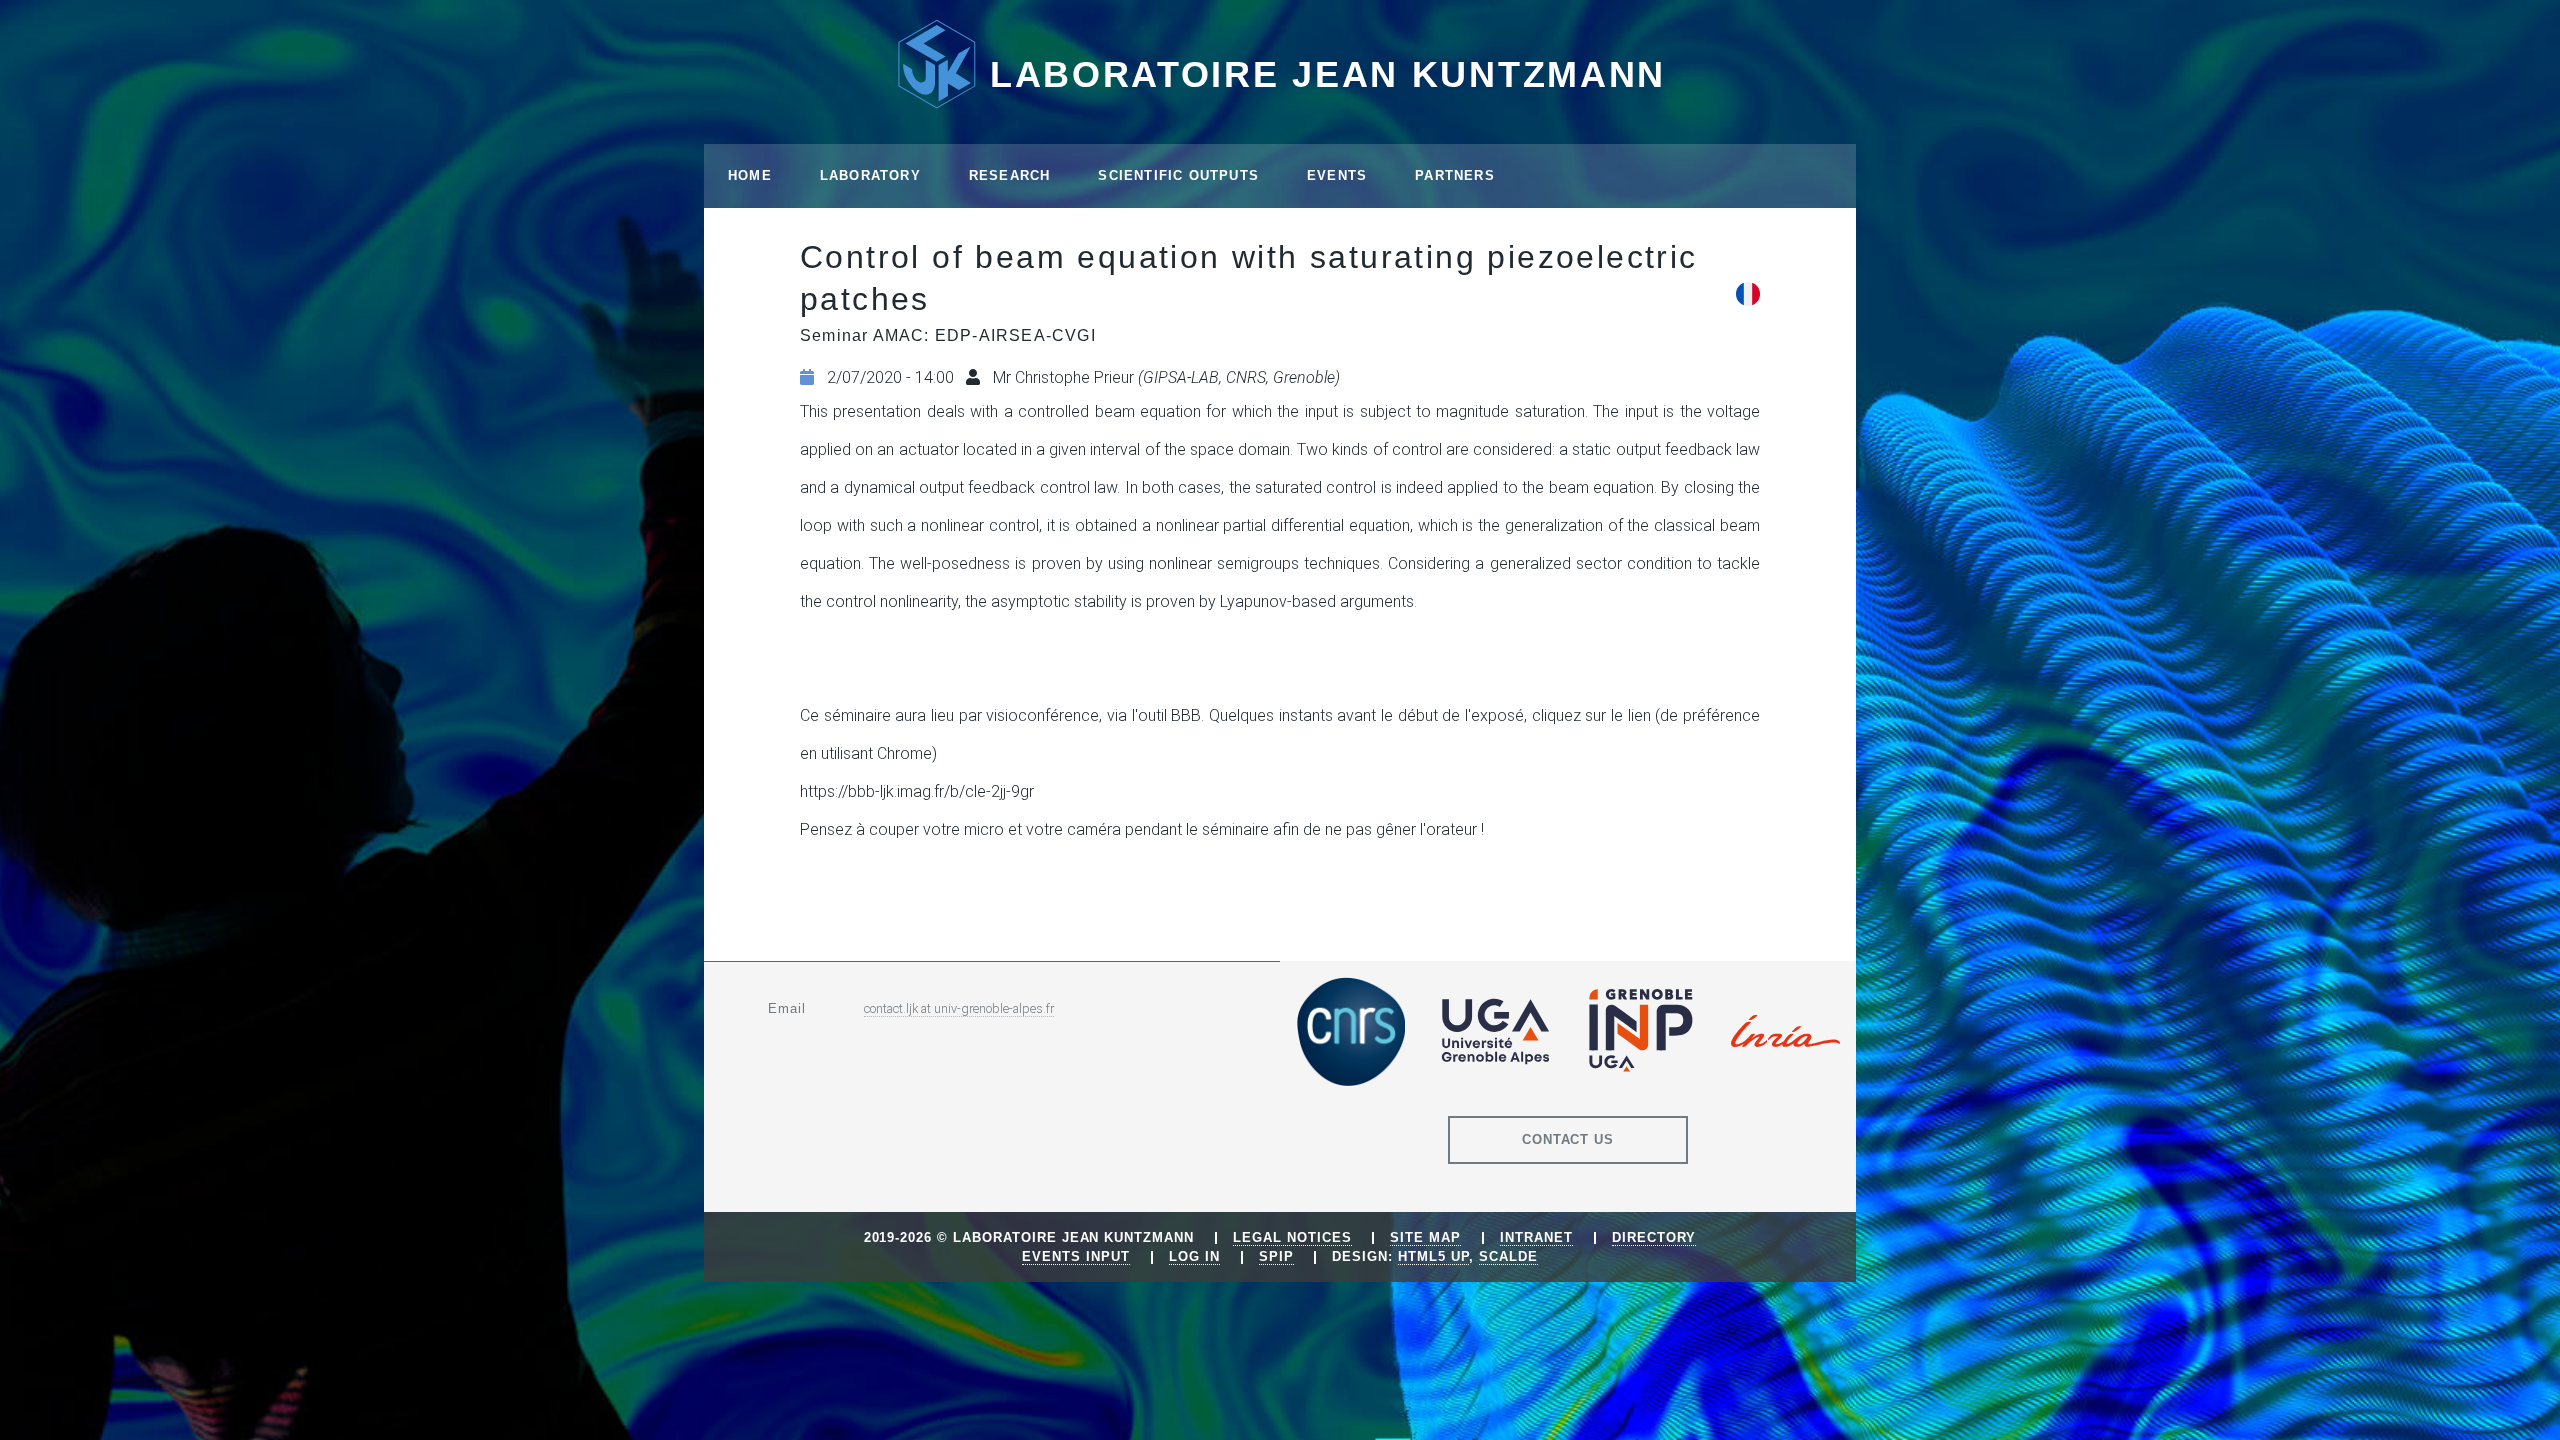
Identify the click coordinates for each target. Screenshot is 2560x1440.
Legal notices (1292, 1237)
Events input (1076, 1256)
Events (1337, 175)
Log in (1194, 1256)
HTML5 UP (1433, 1256)
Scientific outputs (1178, 175)
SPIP (1276, 1256)
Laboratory (870, 175)
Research (1010, 175)
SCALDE (1508, 1256)
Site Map (1425, 1237)
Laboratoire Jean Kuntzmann (1328, 74)
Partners (1455, 175)
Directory (1654, 1237)
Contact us (1568, 1139)
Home (750, 175)
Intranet (1536, 1237)
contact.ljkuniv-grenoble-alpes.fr (959, 1008)
